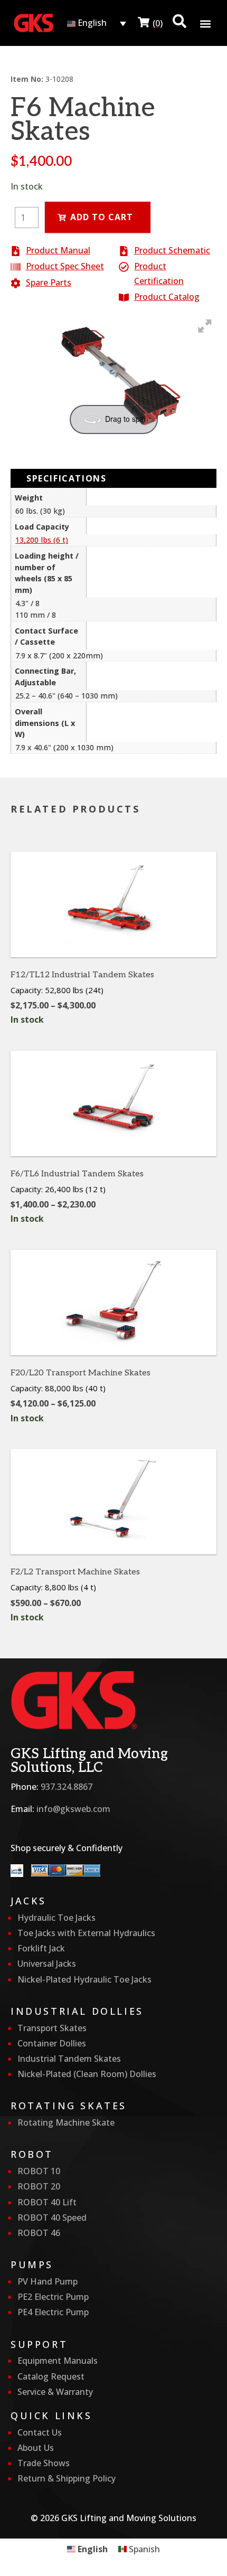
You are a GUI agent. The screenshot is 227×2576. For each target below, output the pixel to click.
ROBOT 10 (39, 2171)
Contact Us (40, 2432)
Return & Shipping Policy (67, 2478)
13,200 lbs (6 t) (42, 540)
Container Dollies (52, 2043)
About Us (36, 2448)
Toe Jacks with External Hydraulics (86, 1933)
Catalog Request (51, 2376)
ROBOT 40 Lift (47, 2202)
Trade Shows (44, 2463)
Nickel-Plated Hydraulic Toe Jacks (84, 1979)
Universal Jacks (47, 1964)
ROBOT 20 (39, 2186)
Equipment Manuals (58, 2361)
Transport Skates (52, 2028)
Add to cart (102, 217)
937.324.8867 (67, 1787)
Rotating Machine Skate (66, 2122)
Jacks (29, 1901)
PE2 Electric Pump (53, 2297)
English (91, 23)
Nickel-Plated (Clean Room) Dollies (87, 2074)
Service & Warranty (55, 2392)
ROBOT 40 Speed (52, 2218)
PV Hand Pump (48, 2281)
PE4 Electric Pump (53, 2312)
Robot (32, 2154)
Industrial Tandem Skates (69, 2059)
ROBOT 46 (39, 2233)
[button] (205, 23)
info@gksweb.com (73, 1809)
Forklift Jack (41, 1948)
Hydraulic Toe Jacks (56, 1918)
